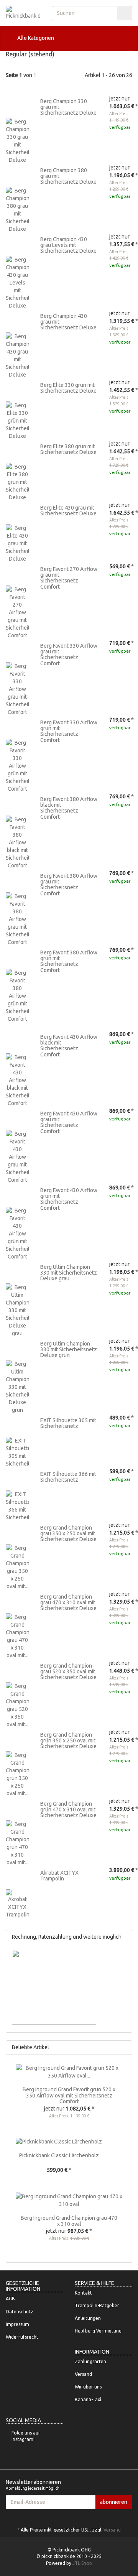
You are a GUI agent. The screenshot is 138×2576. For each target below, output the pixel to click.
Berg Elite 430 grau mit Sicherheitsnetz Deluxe (68, 511)
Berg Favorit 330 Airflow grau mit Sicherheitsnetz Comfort (69, 655)
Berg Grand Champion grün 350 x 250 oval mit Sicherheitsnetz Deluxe (68, 1741)
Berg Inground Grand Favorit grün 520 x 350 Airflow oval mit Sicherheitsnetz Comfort (69, 2095)
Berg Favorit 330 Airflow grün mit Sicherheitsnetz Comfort (69, 731)
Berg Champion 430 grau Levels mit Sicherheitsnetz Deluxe (68, 245)
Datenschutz (20, 2312)
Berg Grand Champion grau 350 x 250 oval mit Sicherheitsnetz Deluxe (68, 1534)
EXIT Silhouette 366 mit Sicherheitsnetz (68, 1477)
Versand (83, 2374)
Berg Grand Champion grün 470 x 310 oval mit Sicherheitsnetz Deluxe (68, 1810)
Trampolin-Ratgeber (97, 2305)
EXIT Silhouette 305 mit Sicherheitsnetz (68, 1423)
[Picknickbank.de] (23, 13)
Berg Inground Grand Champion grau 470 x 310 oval (69, 2221)
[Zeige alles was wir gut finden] (124, 2047)
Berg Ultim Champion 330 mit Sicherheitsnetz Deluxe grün (69, 1350)
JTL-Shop (82, 2563)
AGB (10, 2299)
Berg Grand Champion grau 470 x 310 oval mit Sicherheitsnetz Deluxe (68, 1603)
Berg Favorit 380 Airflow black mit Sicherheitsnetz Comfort (69, 808)
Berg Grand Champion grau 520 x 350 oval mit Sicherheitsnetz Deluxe (68, 1672)
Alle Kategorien (35, 38)
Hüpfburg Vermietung (98, 2331)
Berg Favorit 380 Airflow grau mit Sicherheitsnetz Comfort (69, 885)
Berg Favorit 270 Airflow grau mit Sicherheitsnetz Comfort (69, 578)
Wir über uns (88, 2387)
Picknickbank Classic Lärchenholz (59, 2155)
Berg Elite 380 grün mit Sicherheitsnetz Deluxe (68, 449)
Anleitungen (88, 2318)
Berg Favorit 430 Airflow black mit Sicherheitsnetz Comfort (69, 1046)
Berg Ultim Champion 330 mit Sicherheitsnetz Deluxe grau (69, 1273)
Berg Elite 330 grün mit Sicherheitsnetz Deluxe (68, 388)
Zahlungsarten (90, 2361)
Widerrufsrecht (22, 2337)
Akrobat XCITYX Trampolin (59, 1876)
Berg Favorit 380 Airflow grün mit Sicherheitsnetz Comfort (69, 961)
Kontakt (83, 2293)
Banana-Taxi (88, 2399)
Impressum (17, 2324)
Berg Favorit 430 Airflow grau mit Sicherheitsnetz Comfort (69, 1122)
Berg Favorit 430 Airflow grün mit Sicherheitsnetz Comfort (69, 1199)
